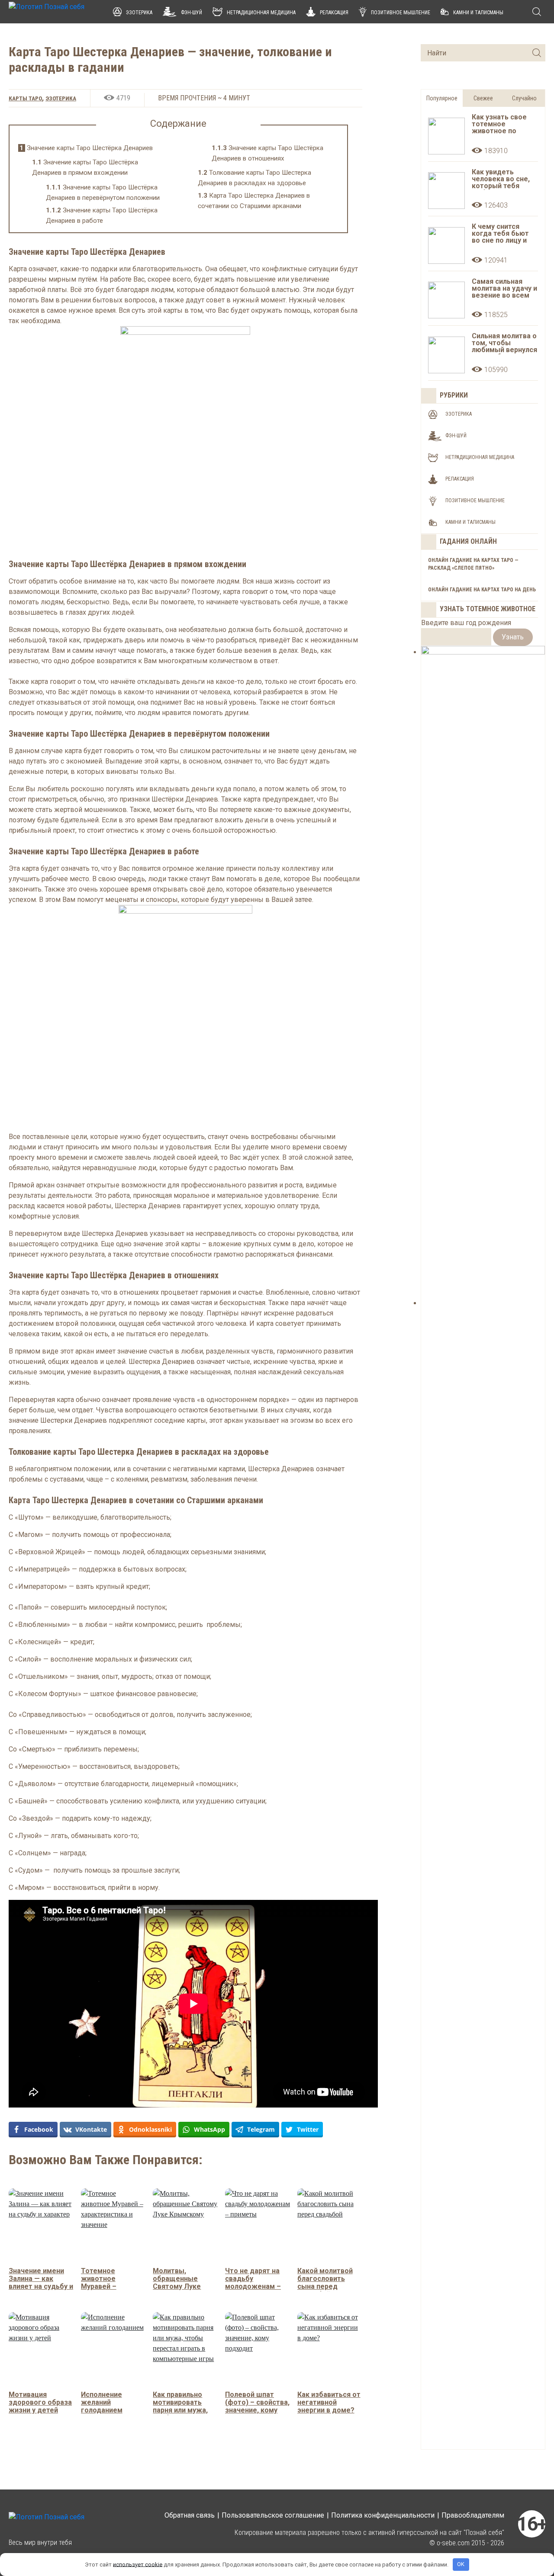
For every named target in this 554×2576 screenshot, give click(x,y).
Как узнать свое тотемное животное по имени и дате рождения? (499, 125)
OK (461, 2564)
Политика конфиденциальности (383, 2515)
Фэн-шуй (192, 13)
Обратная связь (190, 2515)
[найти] (537, 53)
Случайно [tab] (524, 98)
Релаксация (334, 13)
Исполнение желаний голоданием (102, 2402)
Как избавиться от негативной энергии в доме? (329, 2402)
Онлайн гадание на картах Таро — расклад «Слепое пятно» (473, 564)
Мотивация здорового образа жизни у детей (40, 2402)
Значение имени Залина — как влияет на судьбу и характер (41, 2282)
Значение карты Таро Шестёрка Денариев (86, 148)
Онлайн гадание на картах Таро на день (482, 590)
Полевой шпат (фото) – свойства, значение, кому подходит (257, 2406)
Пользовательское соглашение (273, 2515)
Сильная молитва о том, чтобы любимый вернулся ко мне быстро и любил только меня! (504, 343)
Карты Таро (25, 98)
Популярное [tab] (442, 98)
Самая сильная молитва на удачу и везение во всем (504, 289)
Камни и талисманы (478, 13)
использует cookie (138, 2564)
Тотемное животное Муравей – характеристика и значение (111, 2286)
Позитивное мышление (401, 13)
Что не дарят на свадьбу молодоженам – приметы (253, 2282)
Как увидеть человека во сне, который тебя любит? (501, 180)
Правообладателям (473, 2515)
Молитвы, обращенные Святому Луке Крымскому (177, 2282)
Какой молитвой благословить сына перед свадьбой (325, 2282)
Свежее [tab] (483, 98)
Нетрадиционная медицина (261, 13)
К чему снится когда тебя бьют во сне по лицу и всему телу (500, 234)
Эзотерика (139, 13)
